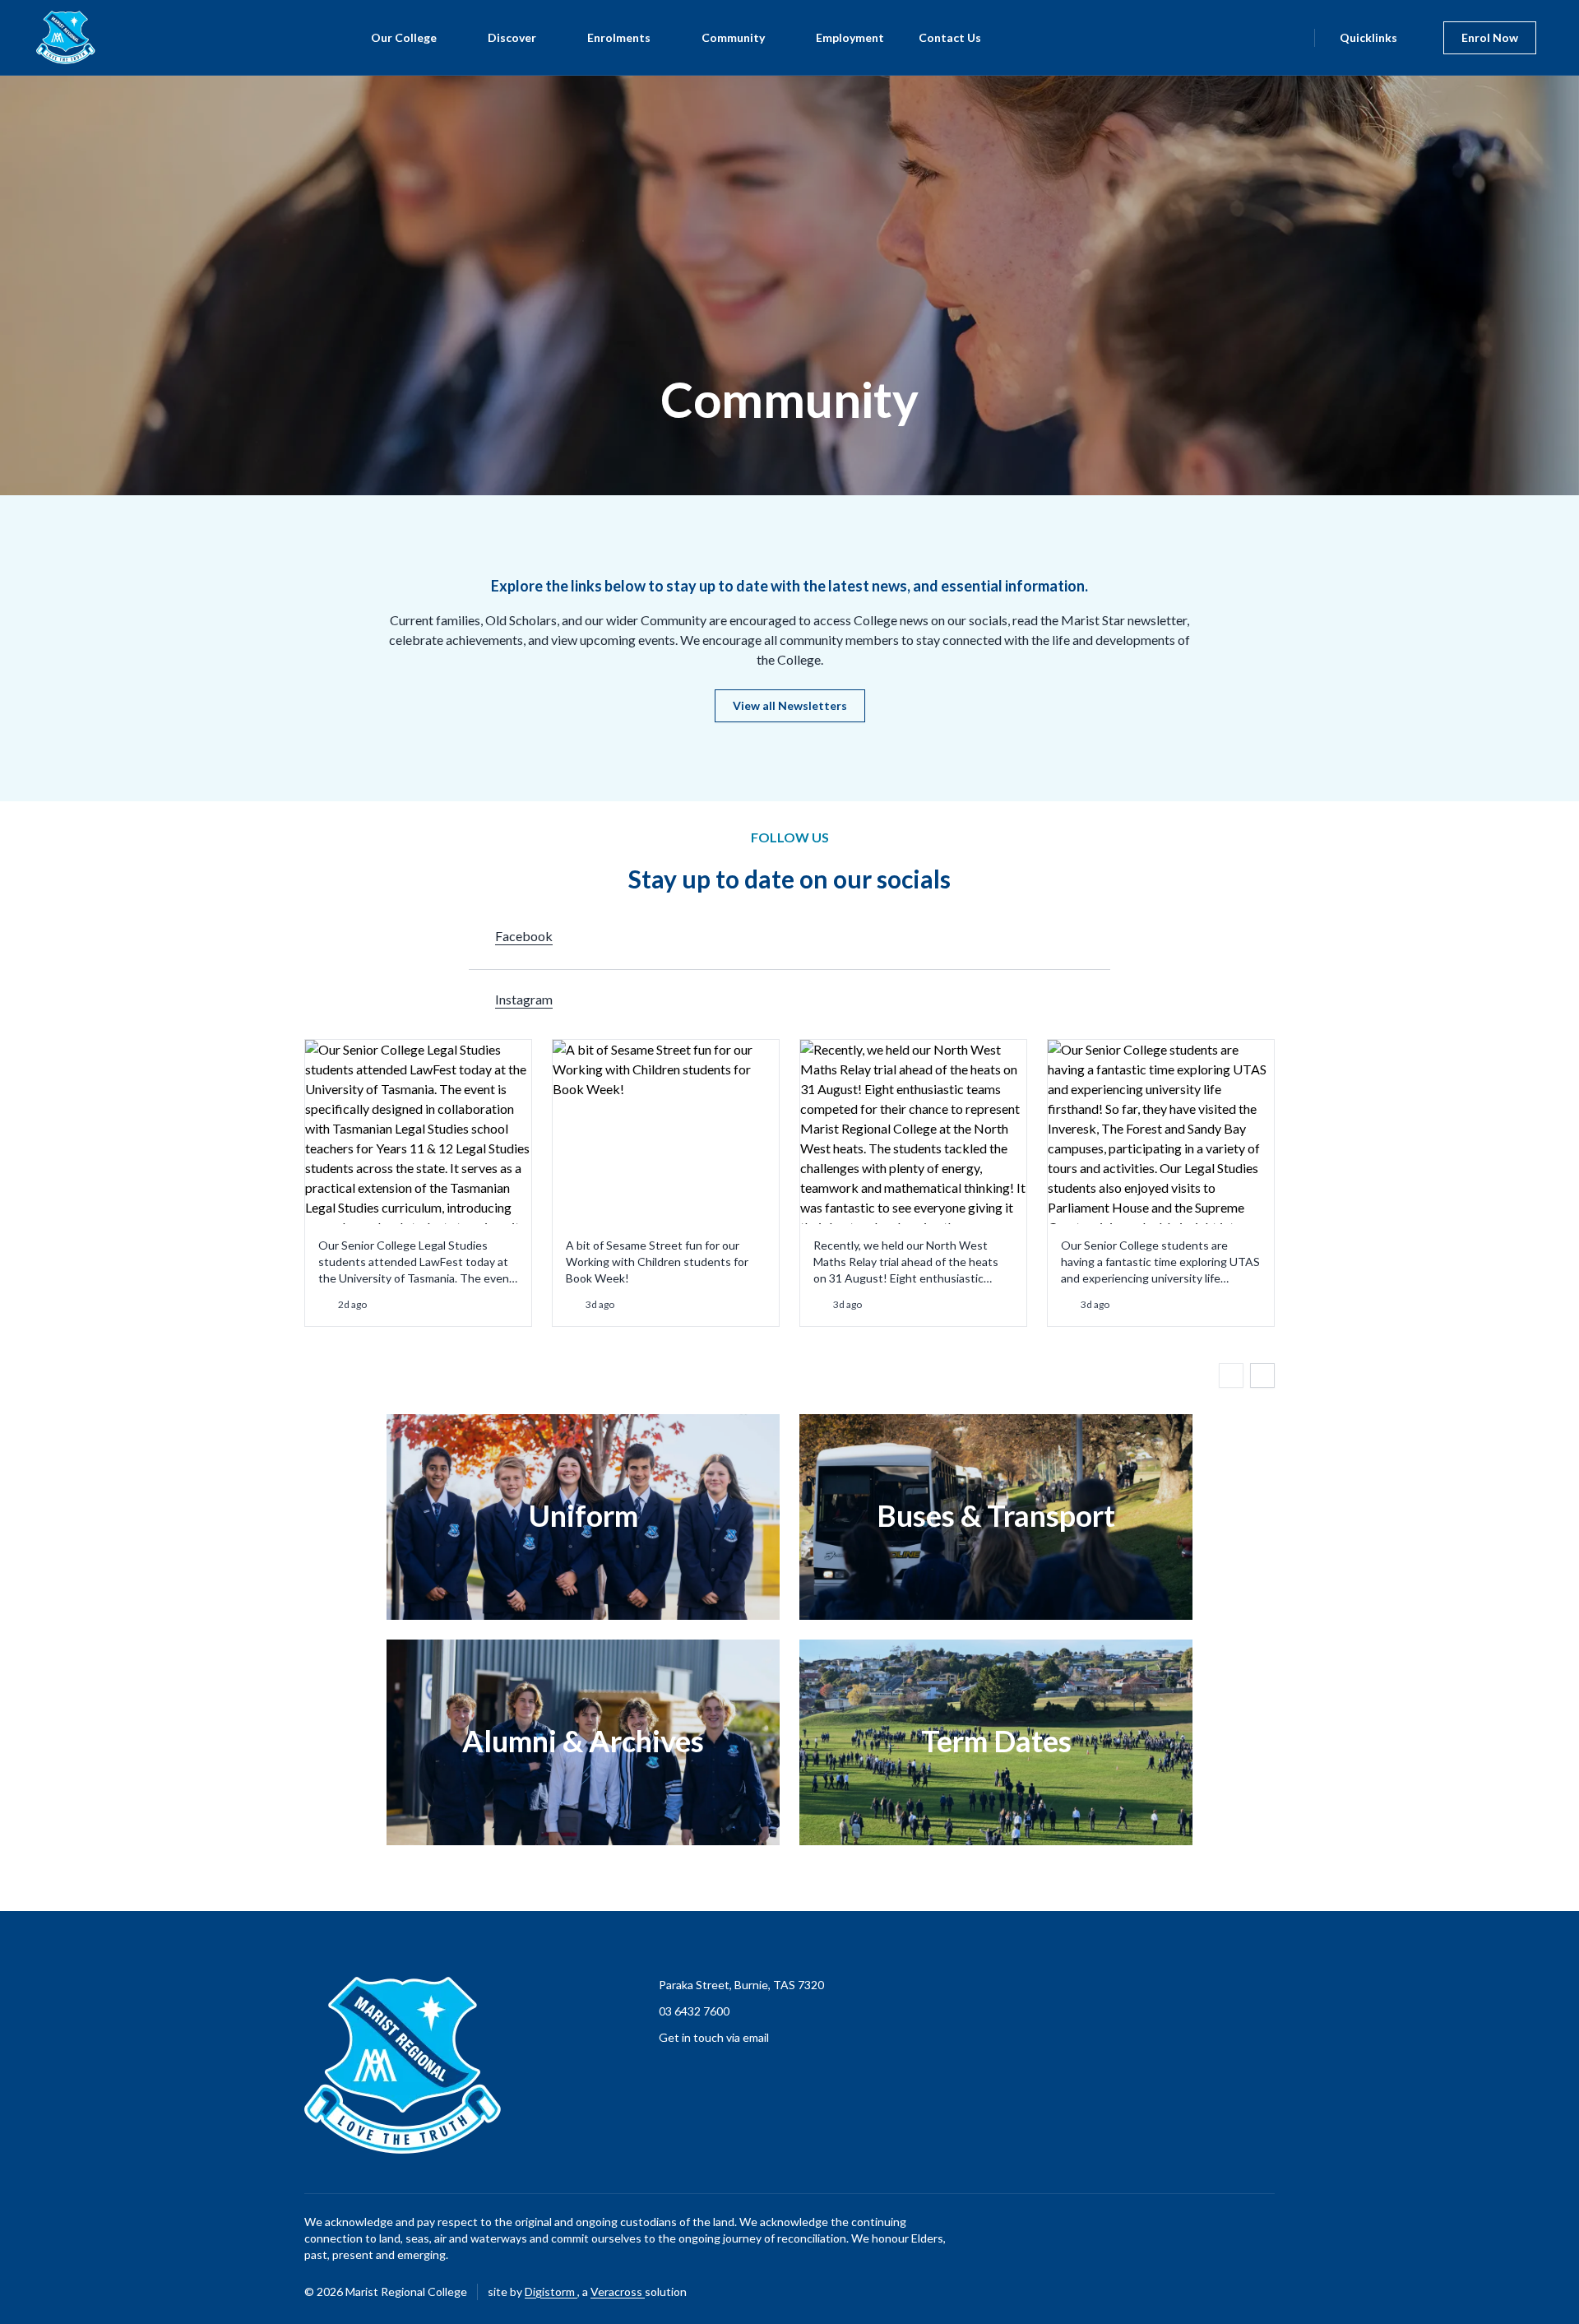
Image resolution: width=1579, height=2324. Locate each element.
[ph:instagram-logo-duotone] (1262, 2292)
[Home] (56, 37)
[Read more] (1221, 2292)
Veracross (618, 2292)
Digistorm (551, 2292)
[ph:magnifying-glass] (1291, 38)
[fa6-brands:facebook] (1221, 2292)
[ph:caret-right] (1262, 1375)
